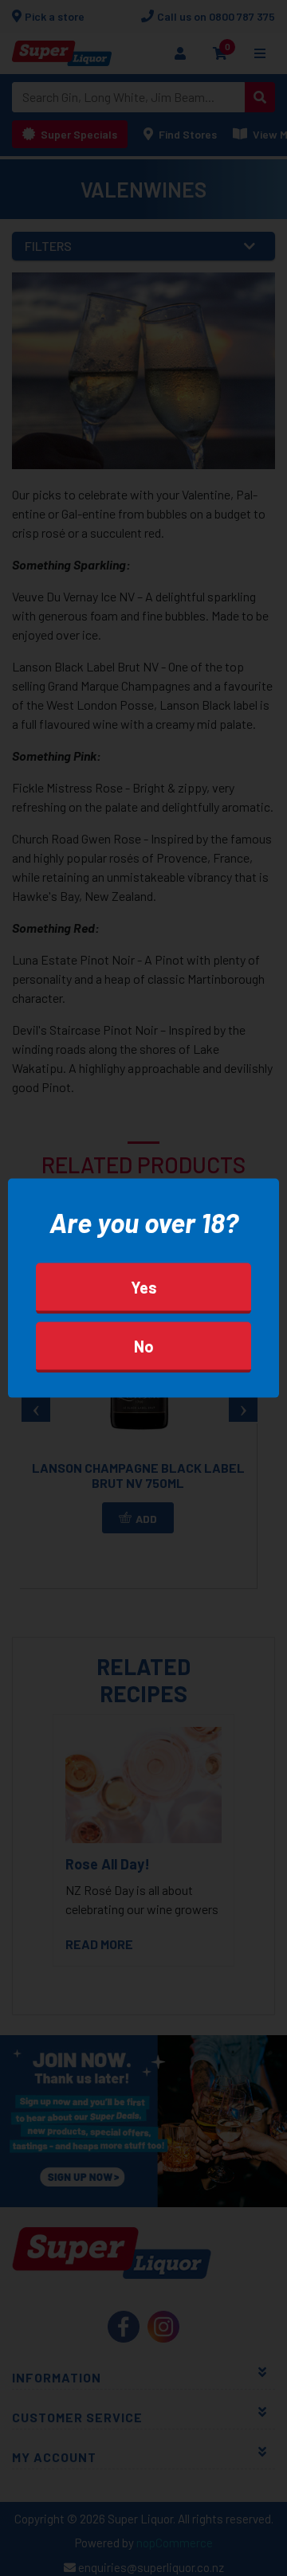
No (144, 1345)
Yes (144, 1286)
